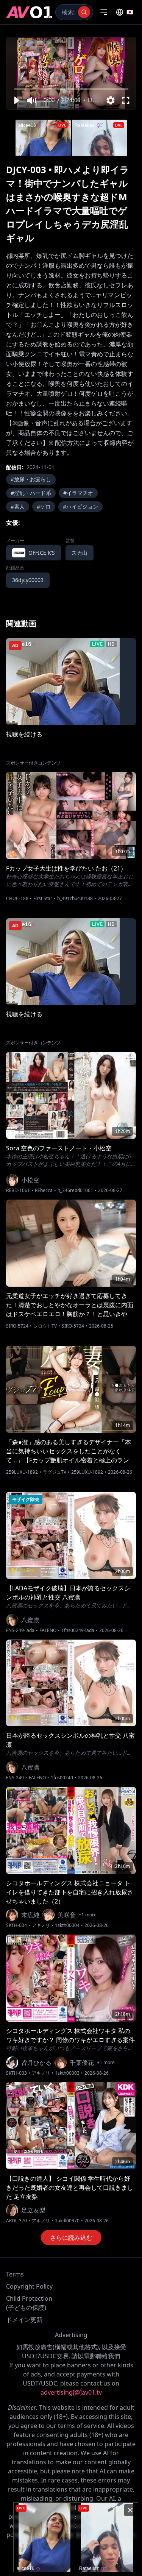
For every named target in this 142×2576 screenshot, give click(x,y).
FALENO (48, 1630)
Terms (15, 2274)
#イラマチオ (78, 493)
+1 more (88, 1915)
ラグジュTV (55, 1472)
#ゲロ (44, 506)
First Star (43, 899)
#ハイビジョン (80, 506)
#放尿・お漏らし (31, 479)
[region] (71, 73)
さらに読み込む (71, 2237)
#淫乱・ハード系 (31, 493)
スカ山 (80, 553)
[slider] (71, 89)
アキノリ (41, 1925)
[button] (16, 100)
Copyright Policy (29, 2286)
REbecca (44, 1190)
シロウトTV (45, 1326)
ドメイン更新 (24, 2320)
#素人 (18, 506)
